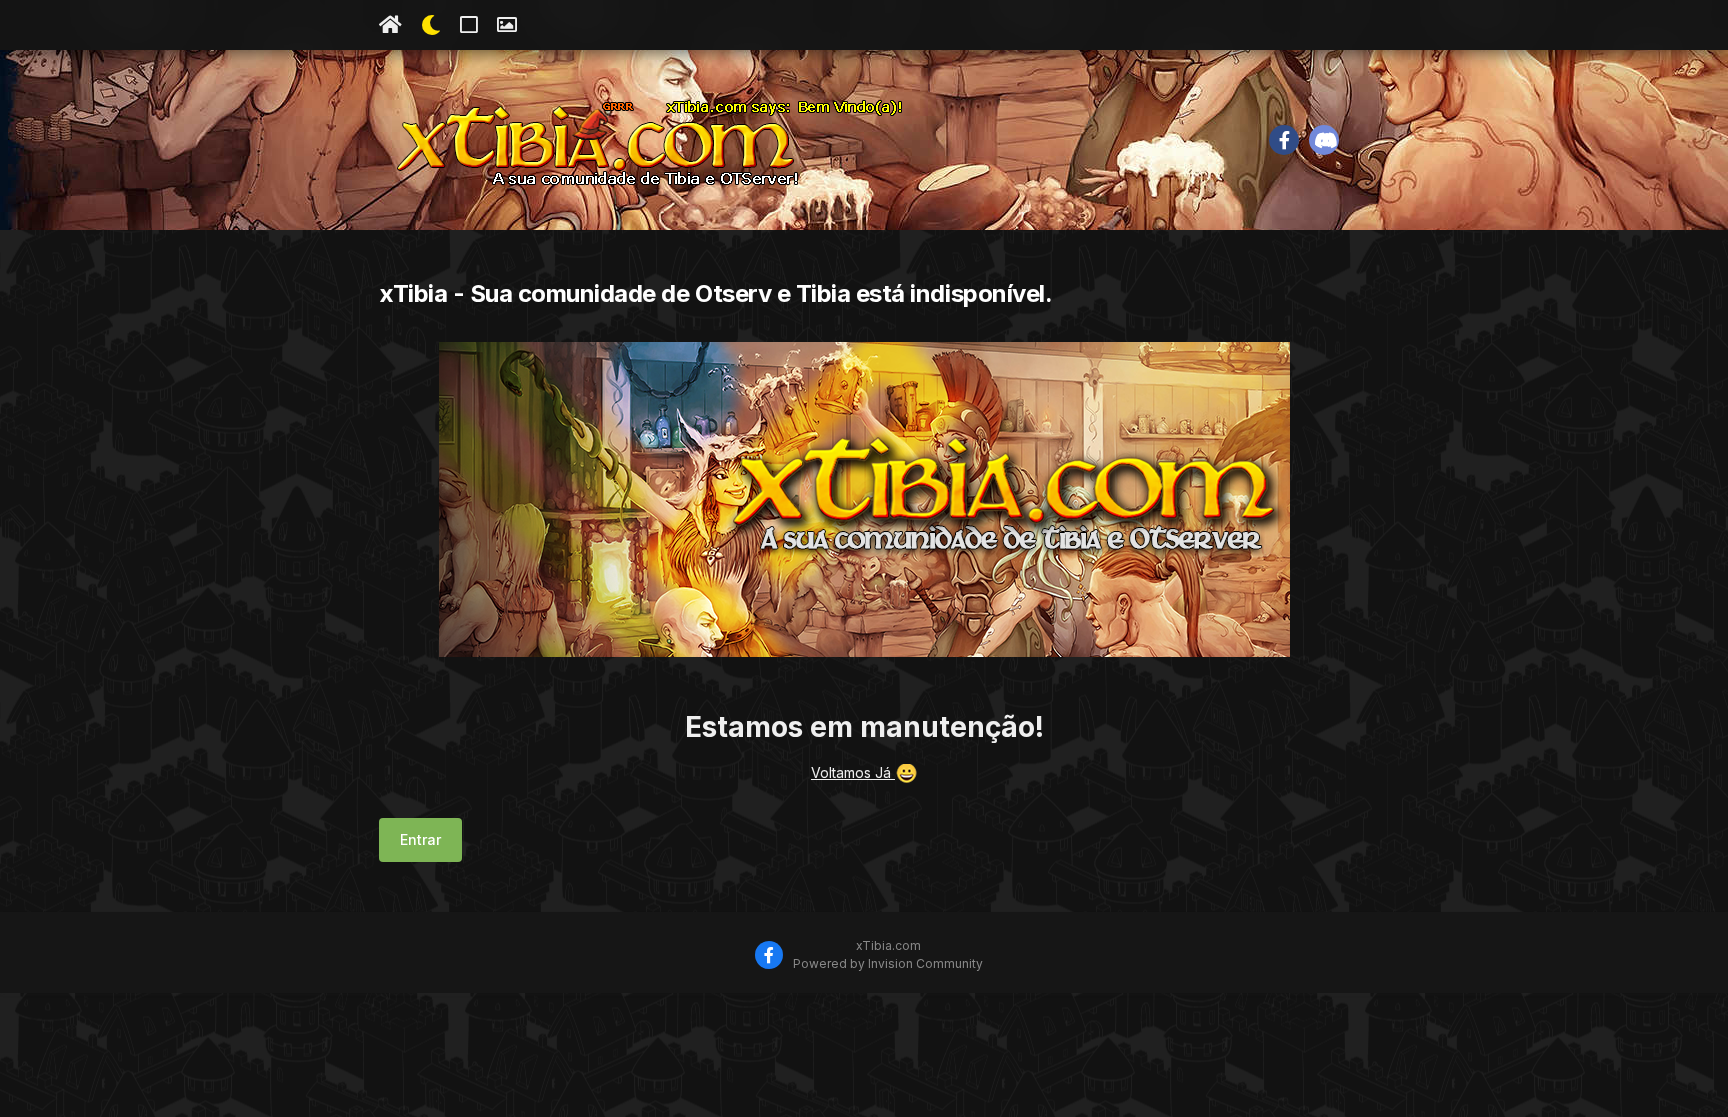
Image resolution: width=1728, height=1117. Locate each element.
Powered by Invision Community (888, 963)
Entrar (420, 839)
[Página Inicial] (390, 25)
